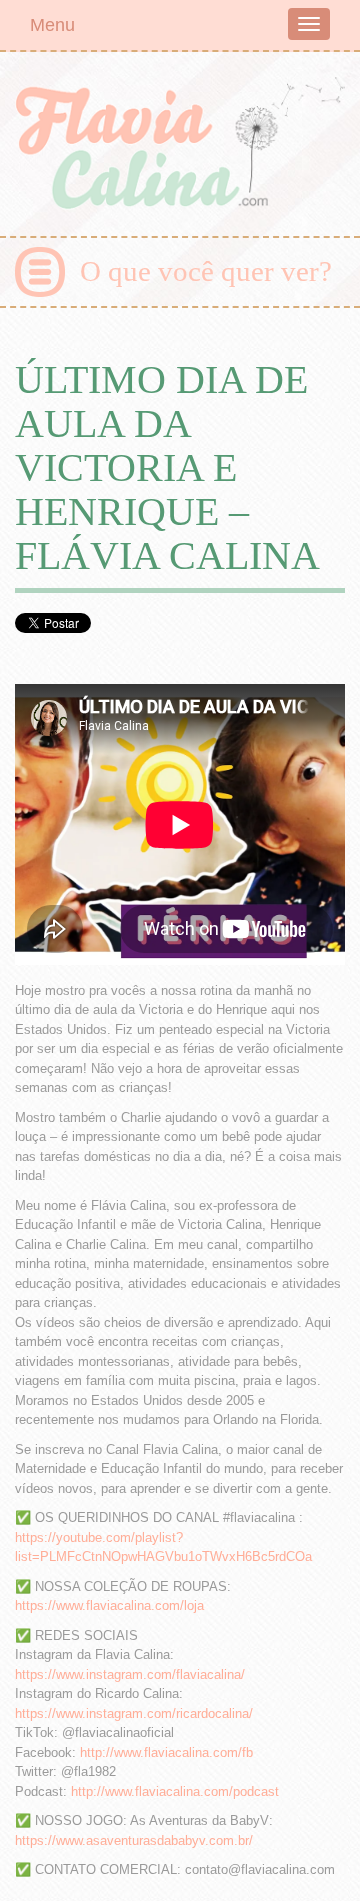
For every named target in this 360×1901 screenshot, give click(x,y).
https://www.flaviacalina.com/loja (109, 1605)
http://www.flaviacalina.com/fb (166, 1752)
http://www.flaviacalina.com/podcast (175, 1791)
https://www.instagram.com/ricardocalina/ (134, 1713)
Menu (52, 25)
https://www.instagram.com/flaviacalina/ (130, 1674)
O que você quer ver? (206, 271)
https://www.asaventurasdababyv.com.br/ (134, 1840)
